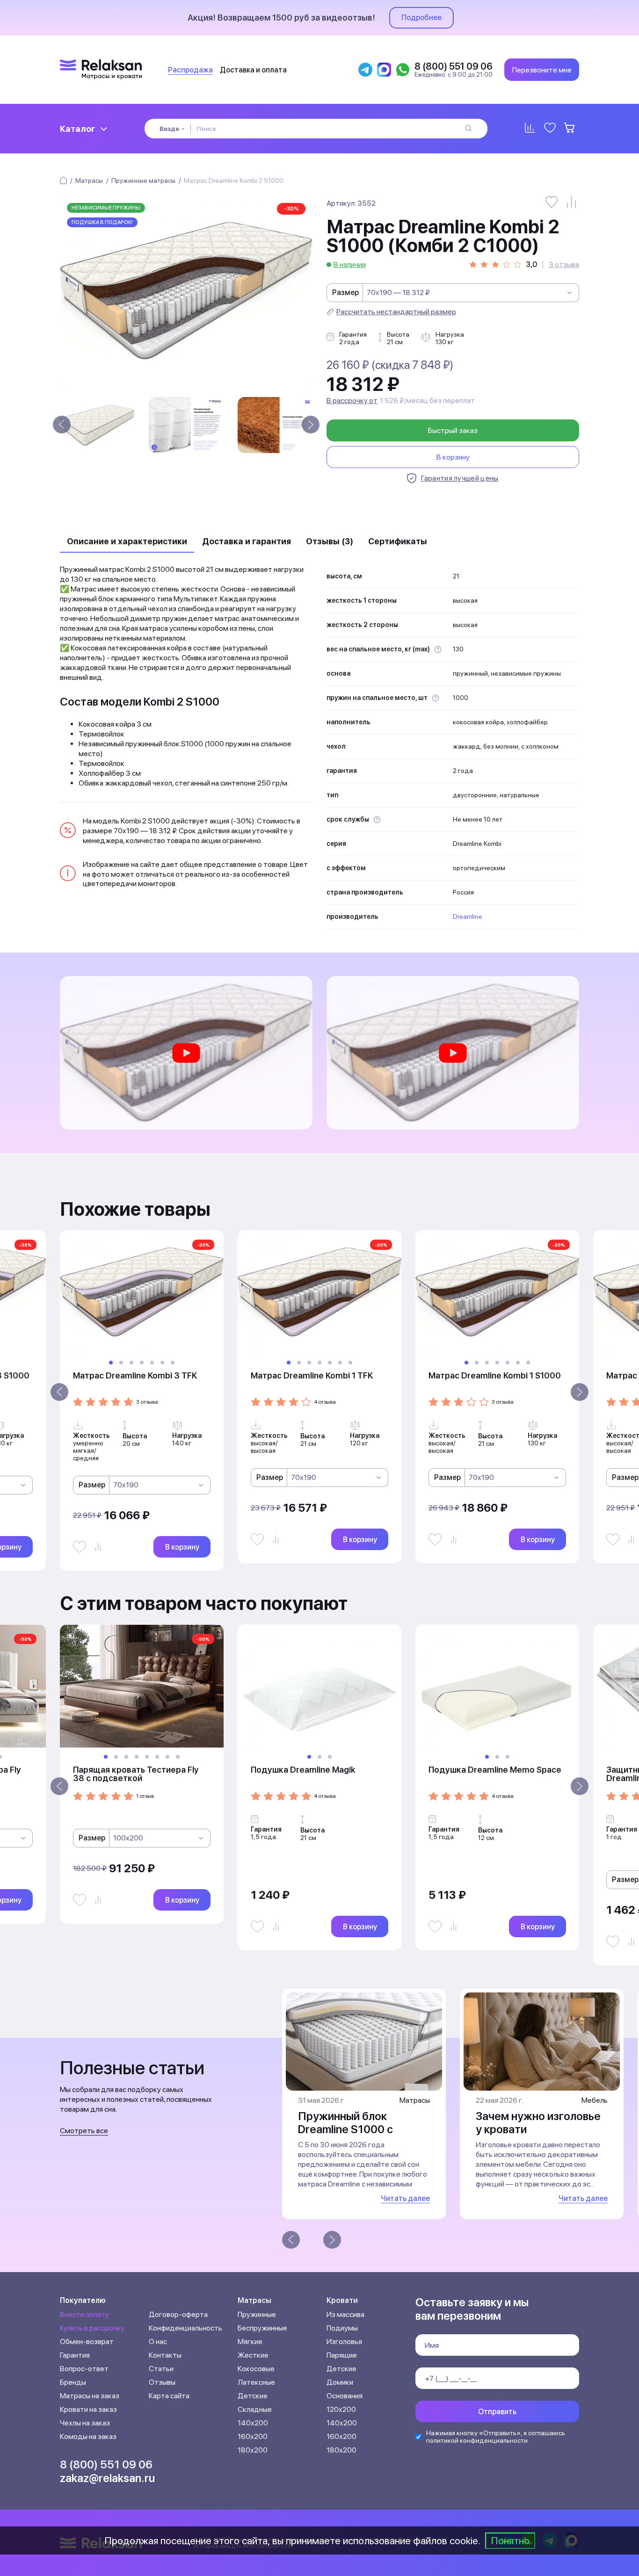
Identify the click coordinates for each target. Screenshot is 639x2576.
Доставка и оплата (253, 70)
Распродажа (190, 70)
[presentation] (62, 425)
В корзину (453, 457)
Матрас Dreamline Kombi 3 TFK (135, 1375)
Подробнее (421, 18)
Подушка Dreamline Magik (303, 1770)
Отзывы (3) (330, 541)
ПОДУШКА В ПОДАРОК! (102, 222)
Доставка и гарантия (247, 541)
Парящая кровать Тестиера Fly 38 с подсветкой (136, 1774)
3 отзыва (564, 265)
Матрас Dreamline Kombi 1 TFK (312, 1375)
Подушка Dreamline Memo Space (495, 1770)
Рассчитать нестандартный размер (396, 312)
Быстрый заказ (453, 430)
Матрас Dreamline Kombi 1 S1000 (495, 1375)
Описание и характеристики (127, 541)
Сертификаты (398, 541)
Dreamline (468, 916)
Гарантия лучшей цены (460, 478)
